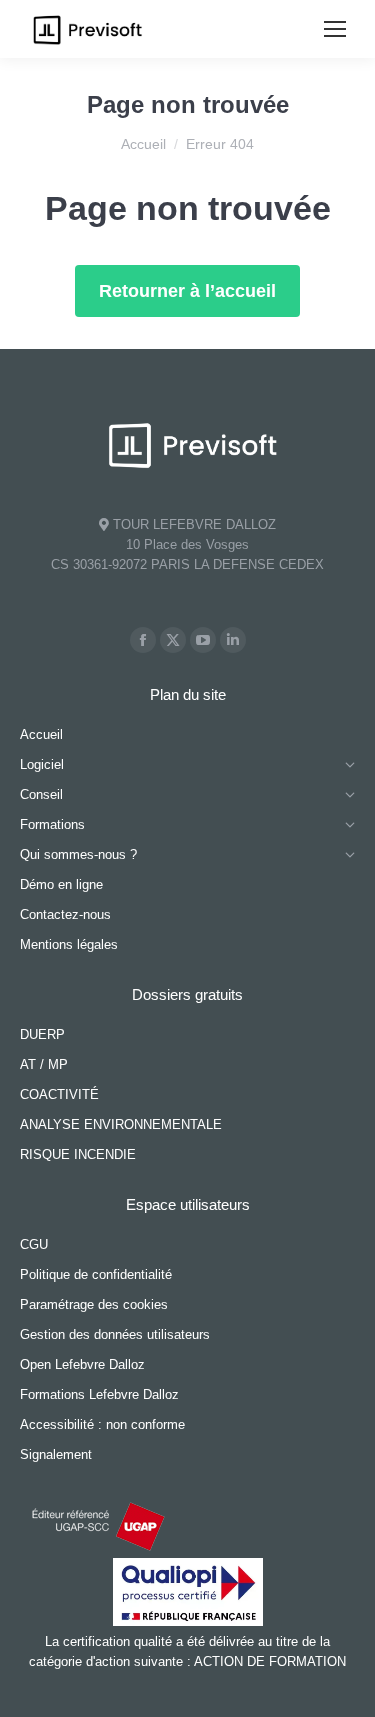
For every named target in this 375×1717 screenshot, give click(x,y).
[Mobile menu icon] (335, 29)
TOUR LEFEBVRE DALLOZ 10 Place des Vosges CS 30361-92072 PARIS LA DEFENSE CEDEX (187, 544)
